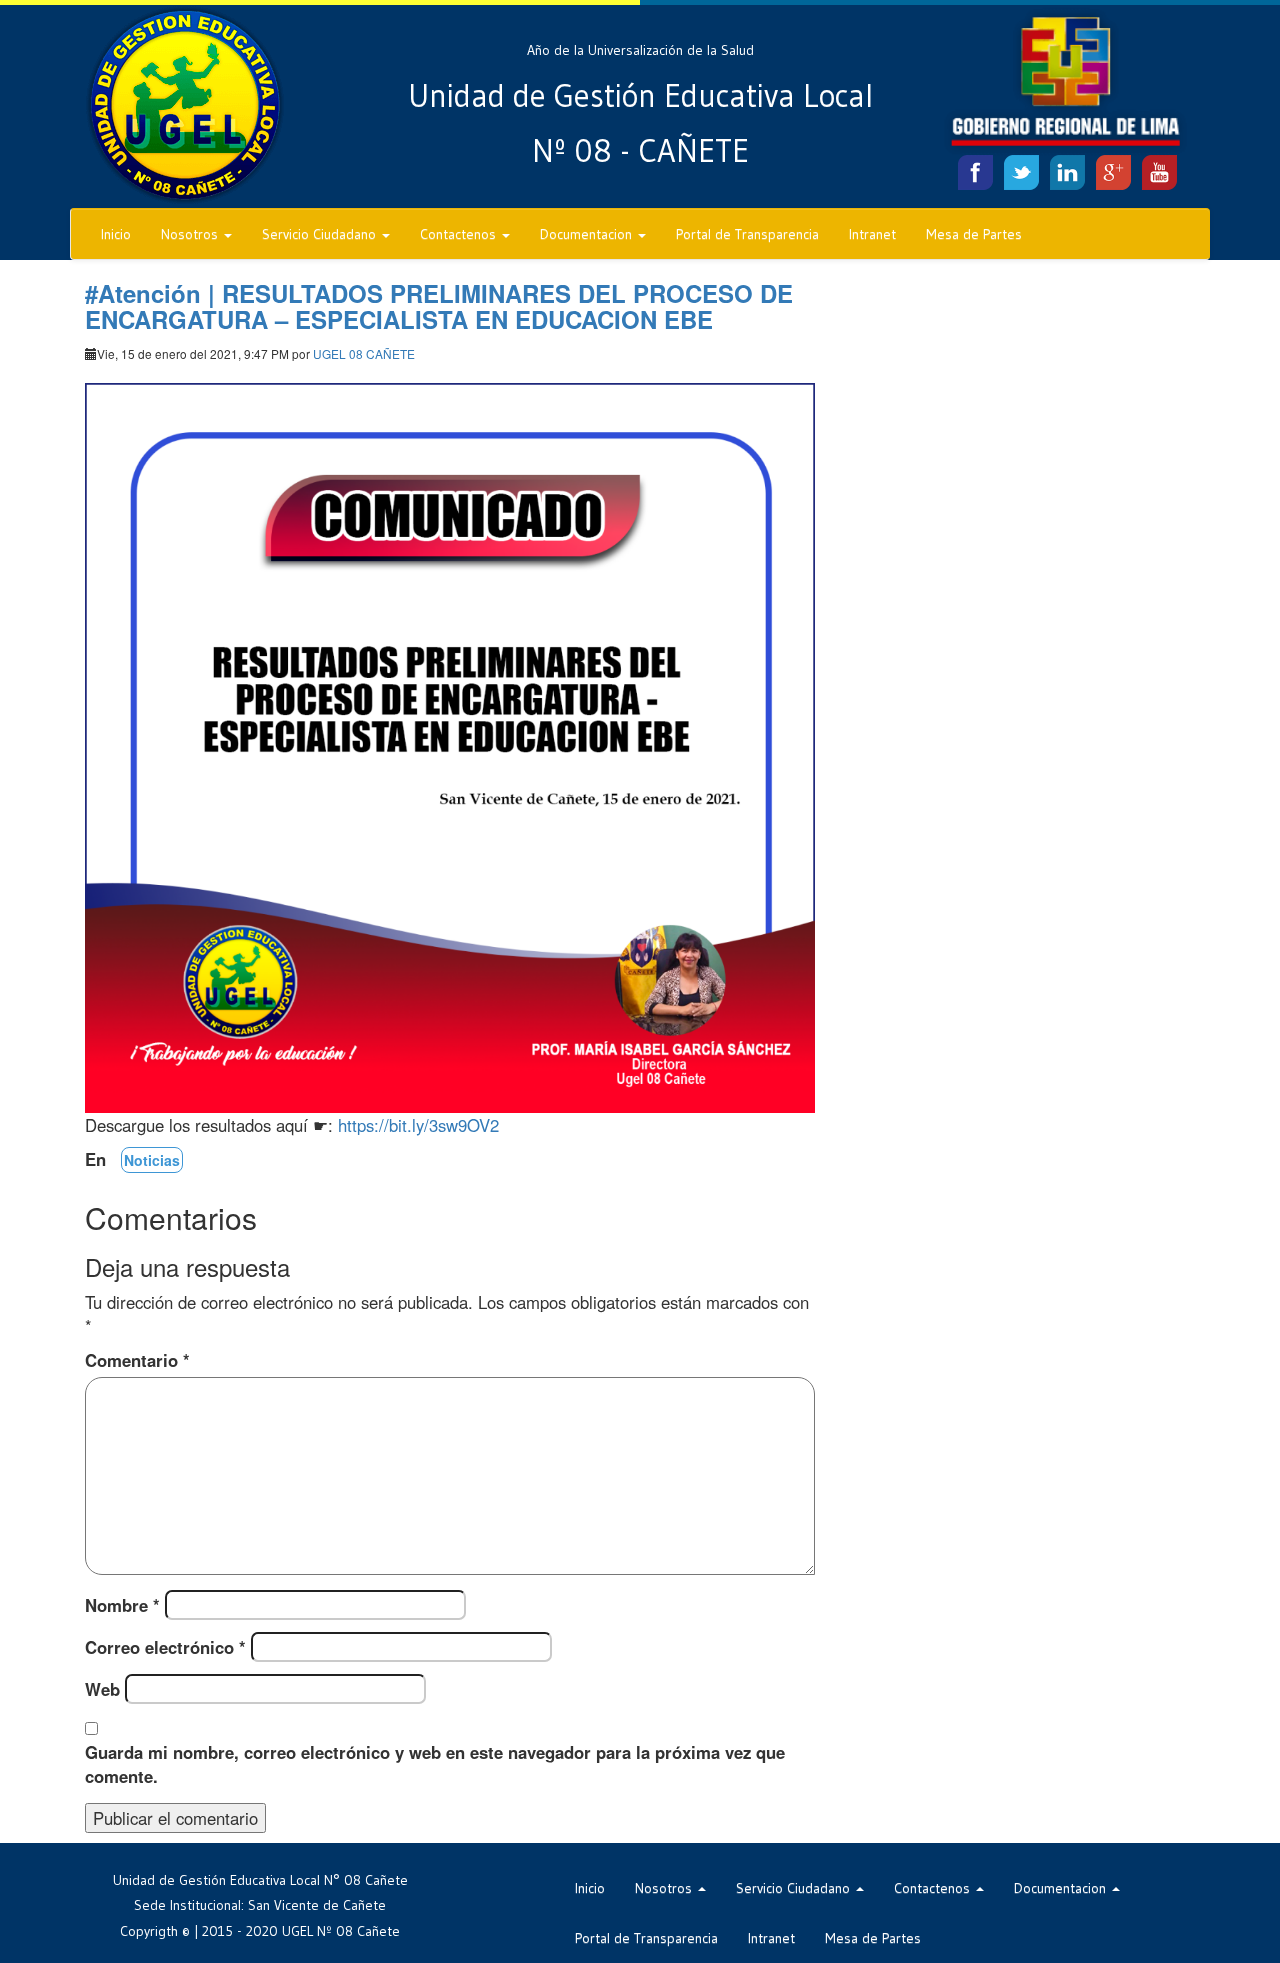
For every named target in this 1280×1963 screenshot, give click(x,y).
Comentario (137, 1360)
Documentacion (588, 234)
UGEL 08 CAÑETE (364, 353)
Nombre (122, 1605)
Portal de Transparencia (747, 234)
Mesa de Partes (974, 234)
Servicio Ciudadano (321, 234)
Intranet (872, 234)
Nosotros (191, 234)
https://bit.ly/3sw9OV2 (418, 1125)
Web (102, 1689)
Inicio (116, 234)
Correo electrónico (165, 1647)
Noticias (152, 1160)
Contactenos (460, 234)
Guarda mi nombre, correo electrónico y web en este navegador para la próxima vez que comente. (435, 1764)
